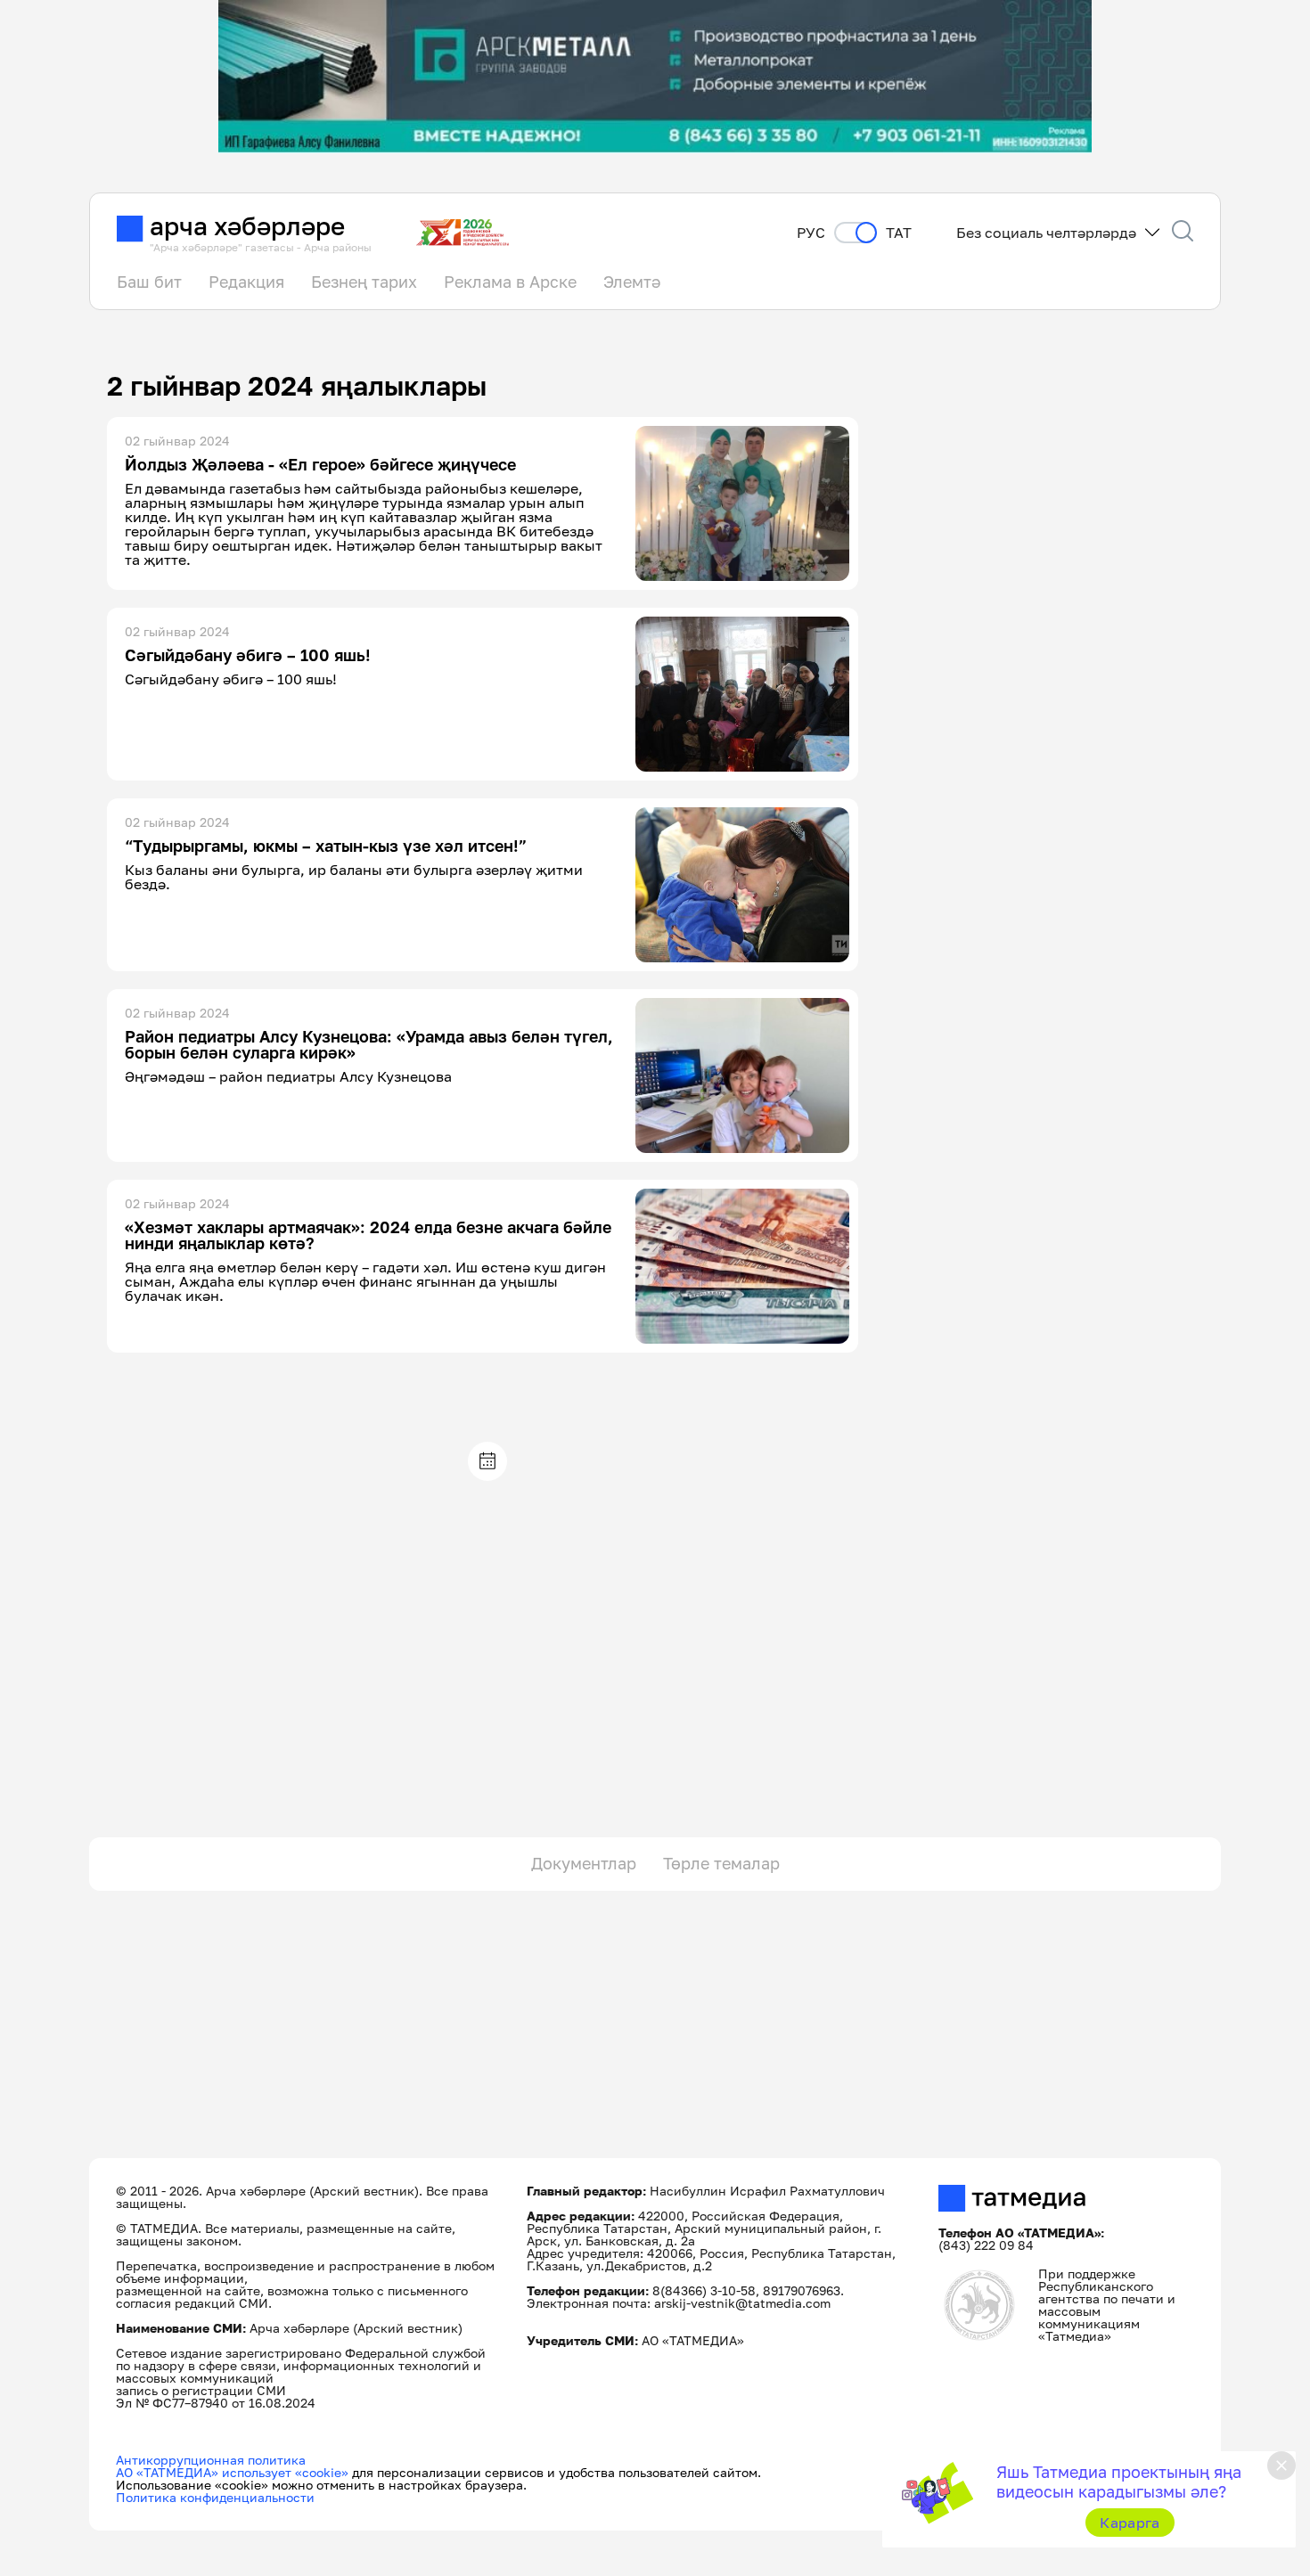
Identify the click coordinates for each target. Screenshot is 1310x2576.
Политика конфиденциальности (215, 2497)
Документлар (584, 1863)
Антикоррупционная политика (211, 2460)
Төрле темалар (721, 1863)
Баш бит (149, 282)
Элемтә (632, 282)
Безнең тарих (364, 282)
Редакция (246, 282)
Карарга (1130, 2523)
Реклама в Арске (510, 282)
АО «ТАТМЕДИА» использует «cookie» (232, 2472)
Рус (811, 233)
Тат (899, 233)
